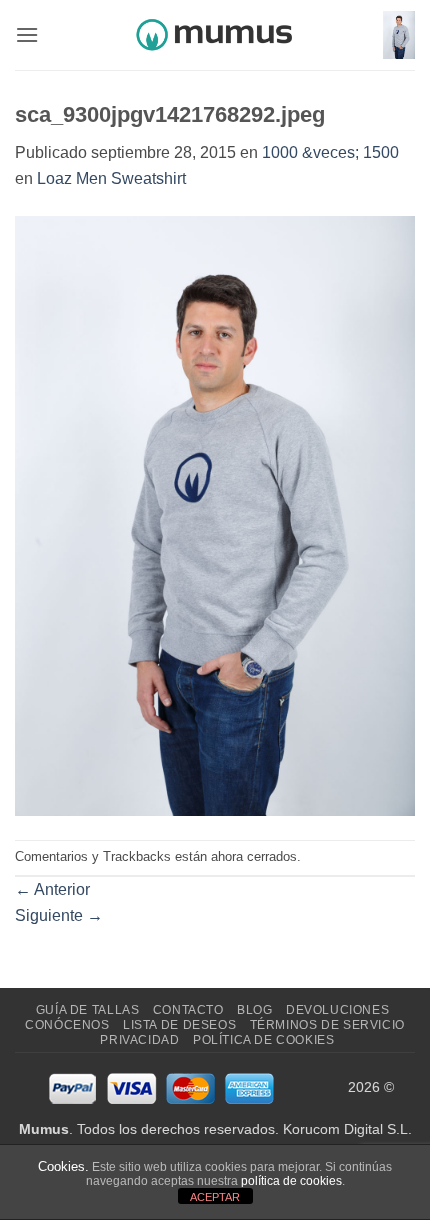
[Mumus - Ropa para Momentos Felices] (215, 35)
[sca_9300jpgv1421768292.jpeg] (215, 514)
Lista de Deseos (179, 1025)
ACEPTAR (215, 1197)
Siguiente (59, 915)
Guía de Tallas (88, 1010)
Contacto (188, 1010)
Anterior (52, 889)
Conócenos (67, 1025)
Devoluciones (337, 1010)
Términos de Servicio (327, 1025)
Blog (254, 1010)
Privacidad (139, 1040)
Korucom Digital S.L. (347, 1129)
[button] (27, 34)
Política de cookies (264, 1040)
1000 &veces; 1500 (330, 152)
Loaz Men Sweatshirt (111, 178)
